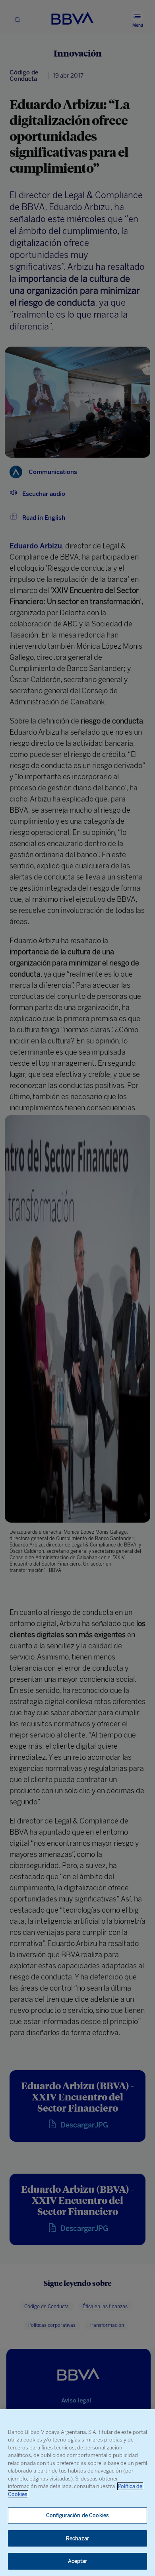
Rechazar (77, 2538)
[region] (77, 2493)
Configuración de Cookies (77, 2515)
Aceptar (78, 2561)
